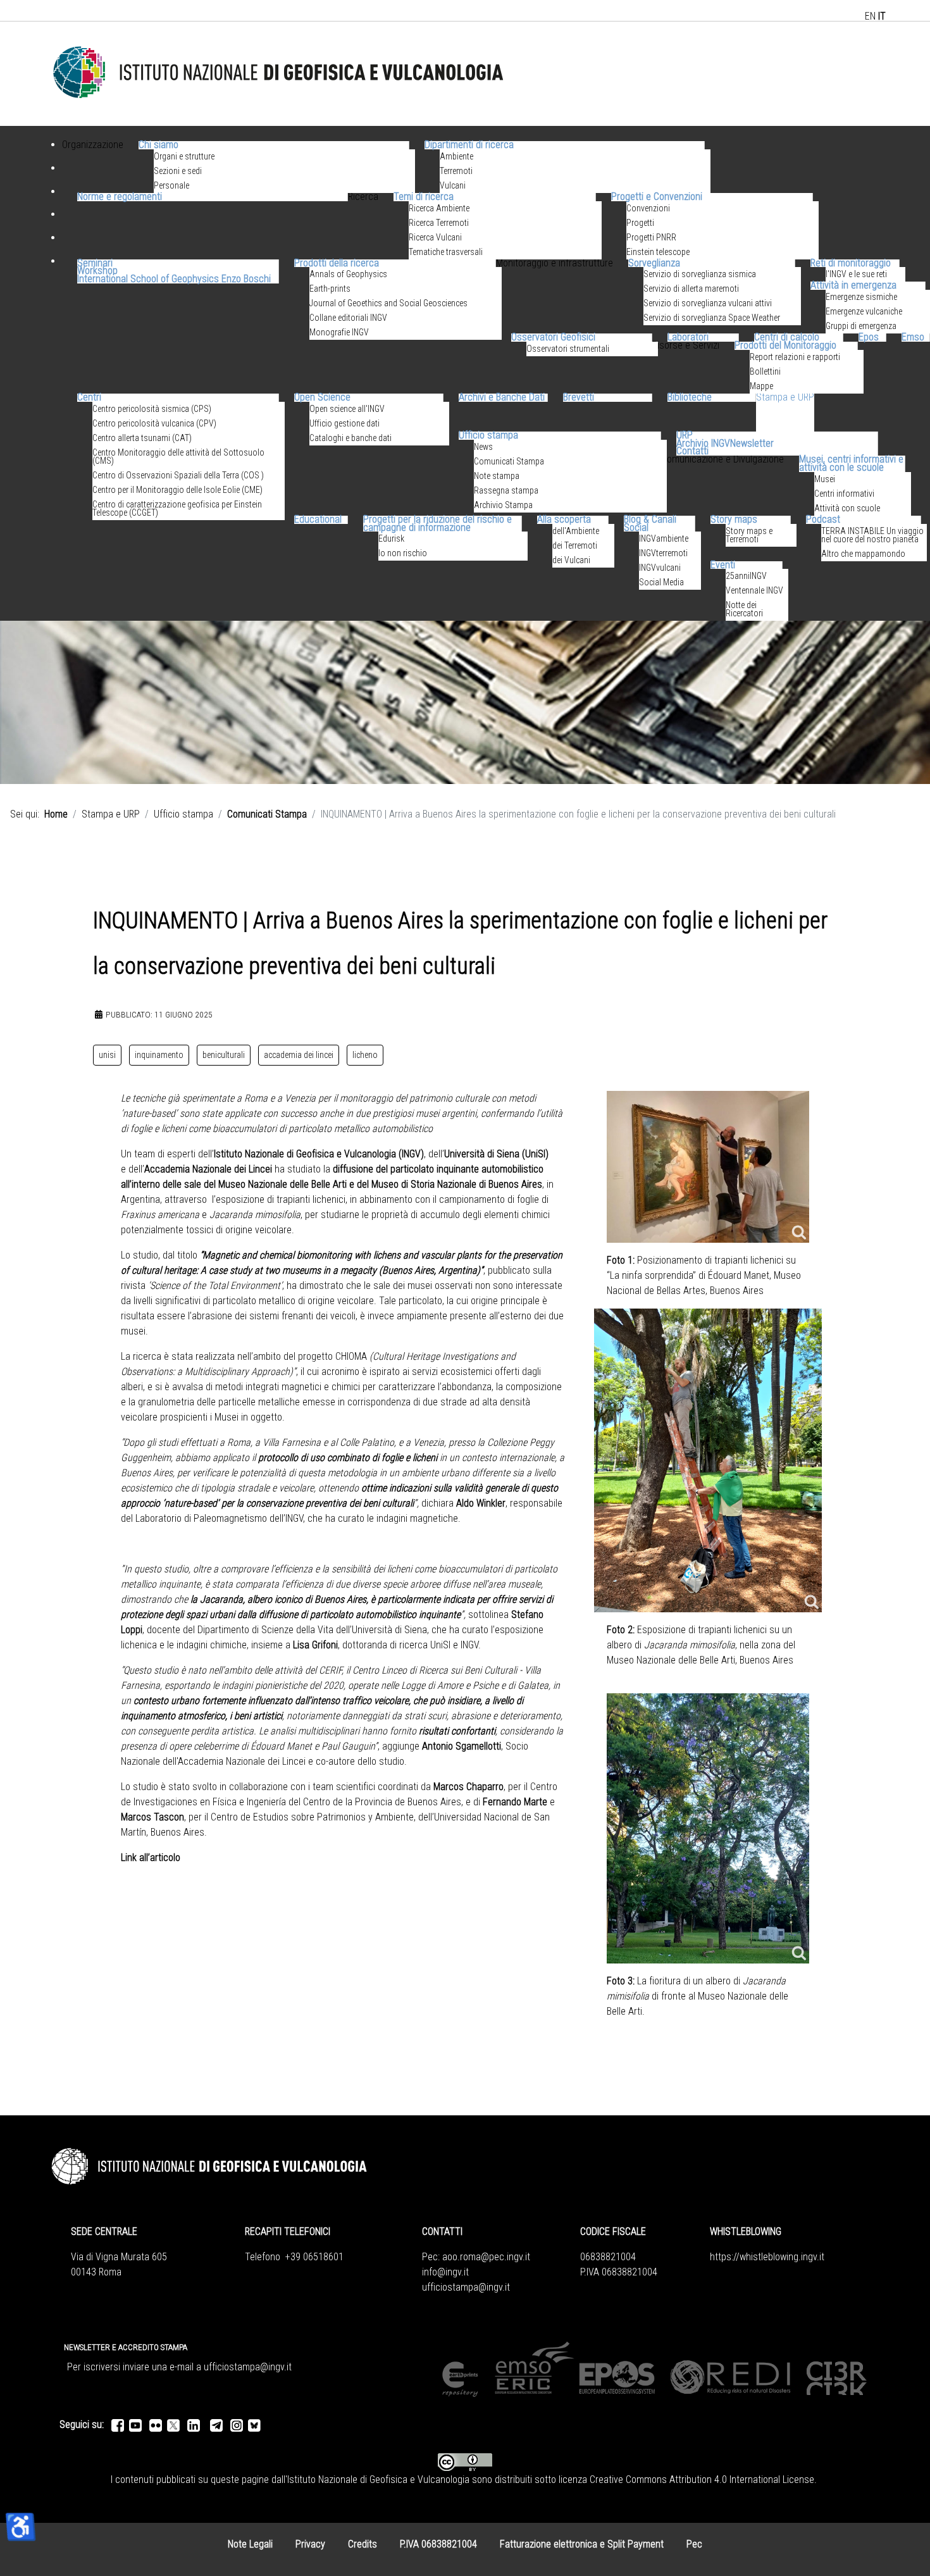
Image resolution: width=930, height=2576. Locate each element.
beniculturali (224, 1055)
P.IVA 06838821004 (438, 2544)
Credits (363, 2544)
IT (882, 16)
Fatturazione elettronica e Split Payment (582, 2544)
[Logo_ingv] (279, 73)
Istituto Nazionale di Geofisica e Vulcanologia (378, 2480)
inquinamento (159, 1055)
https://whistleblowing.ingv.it (767, 2257)
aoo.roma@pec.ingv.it (486, 2257)
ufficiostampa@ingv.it (466, 2287)
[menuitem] (93, 160)
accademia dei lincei (299, 1055)
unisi (107, 1055)
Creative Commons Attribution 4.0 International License (702, 2480)
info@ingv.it (445, 2272)
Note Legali (250, 2544)
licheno (365, 1055)
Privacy (310, 2544)
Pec (694, 2544)
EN (870, 16)
